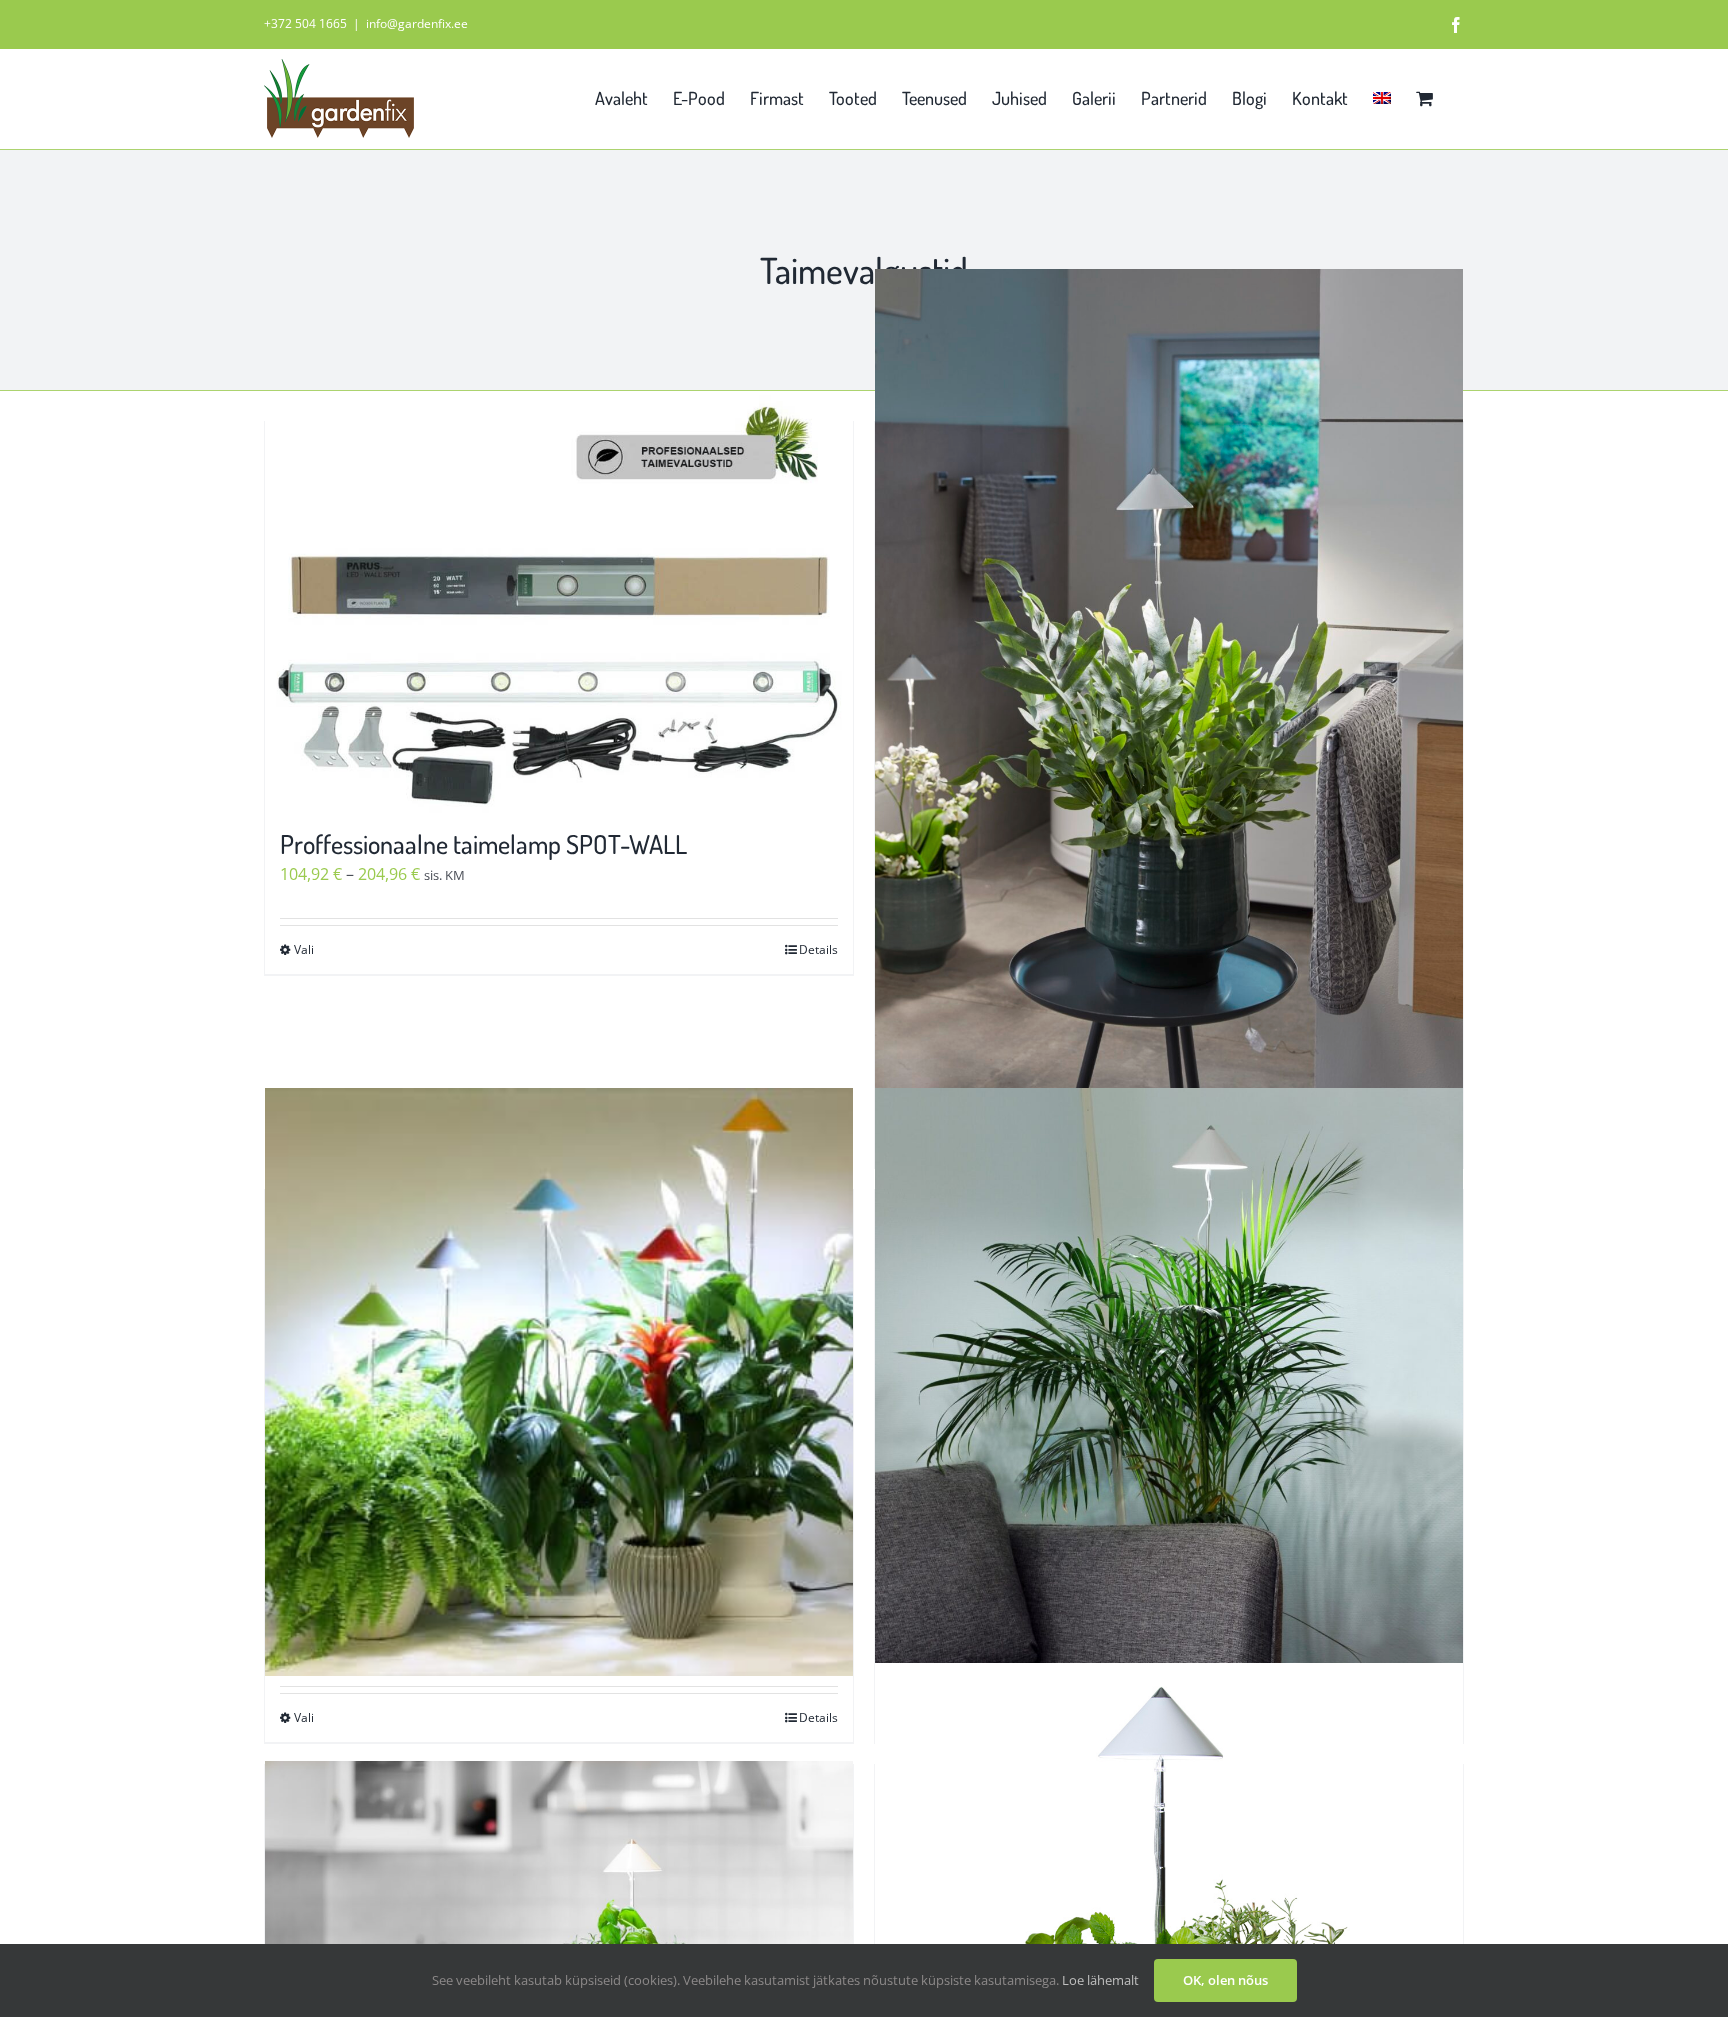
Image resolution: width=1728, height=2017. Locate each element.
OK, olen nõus (1225, 1980)
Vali (304, 949)
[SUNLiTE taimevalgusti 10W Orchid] (1169, 710)
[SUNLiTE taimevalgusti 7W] (559, 1382)
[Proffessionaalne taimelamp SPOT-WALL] (559, 614)
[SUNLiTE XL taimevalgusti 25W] (1169, 1382)
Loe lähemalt (1100, 1980)
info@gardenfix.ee (417, 23)
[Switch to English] (1382, 96)
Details (818, 949)
